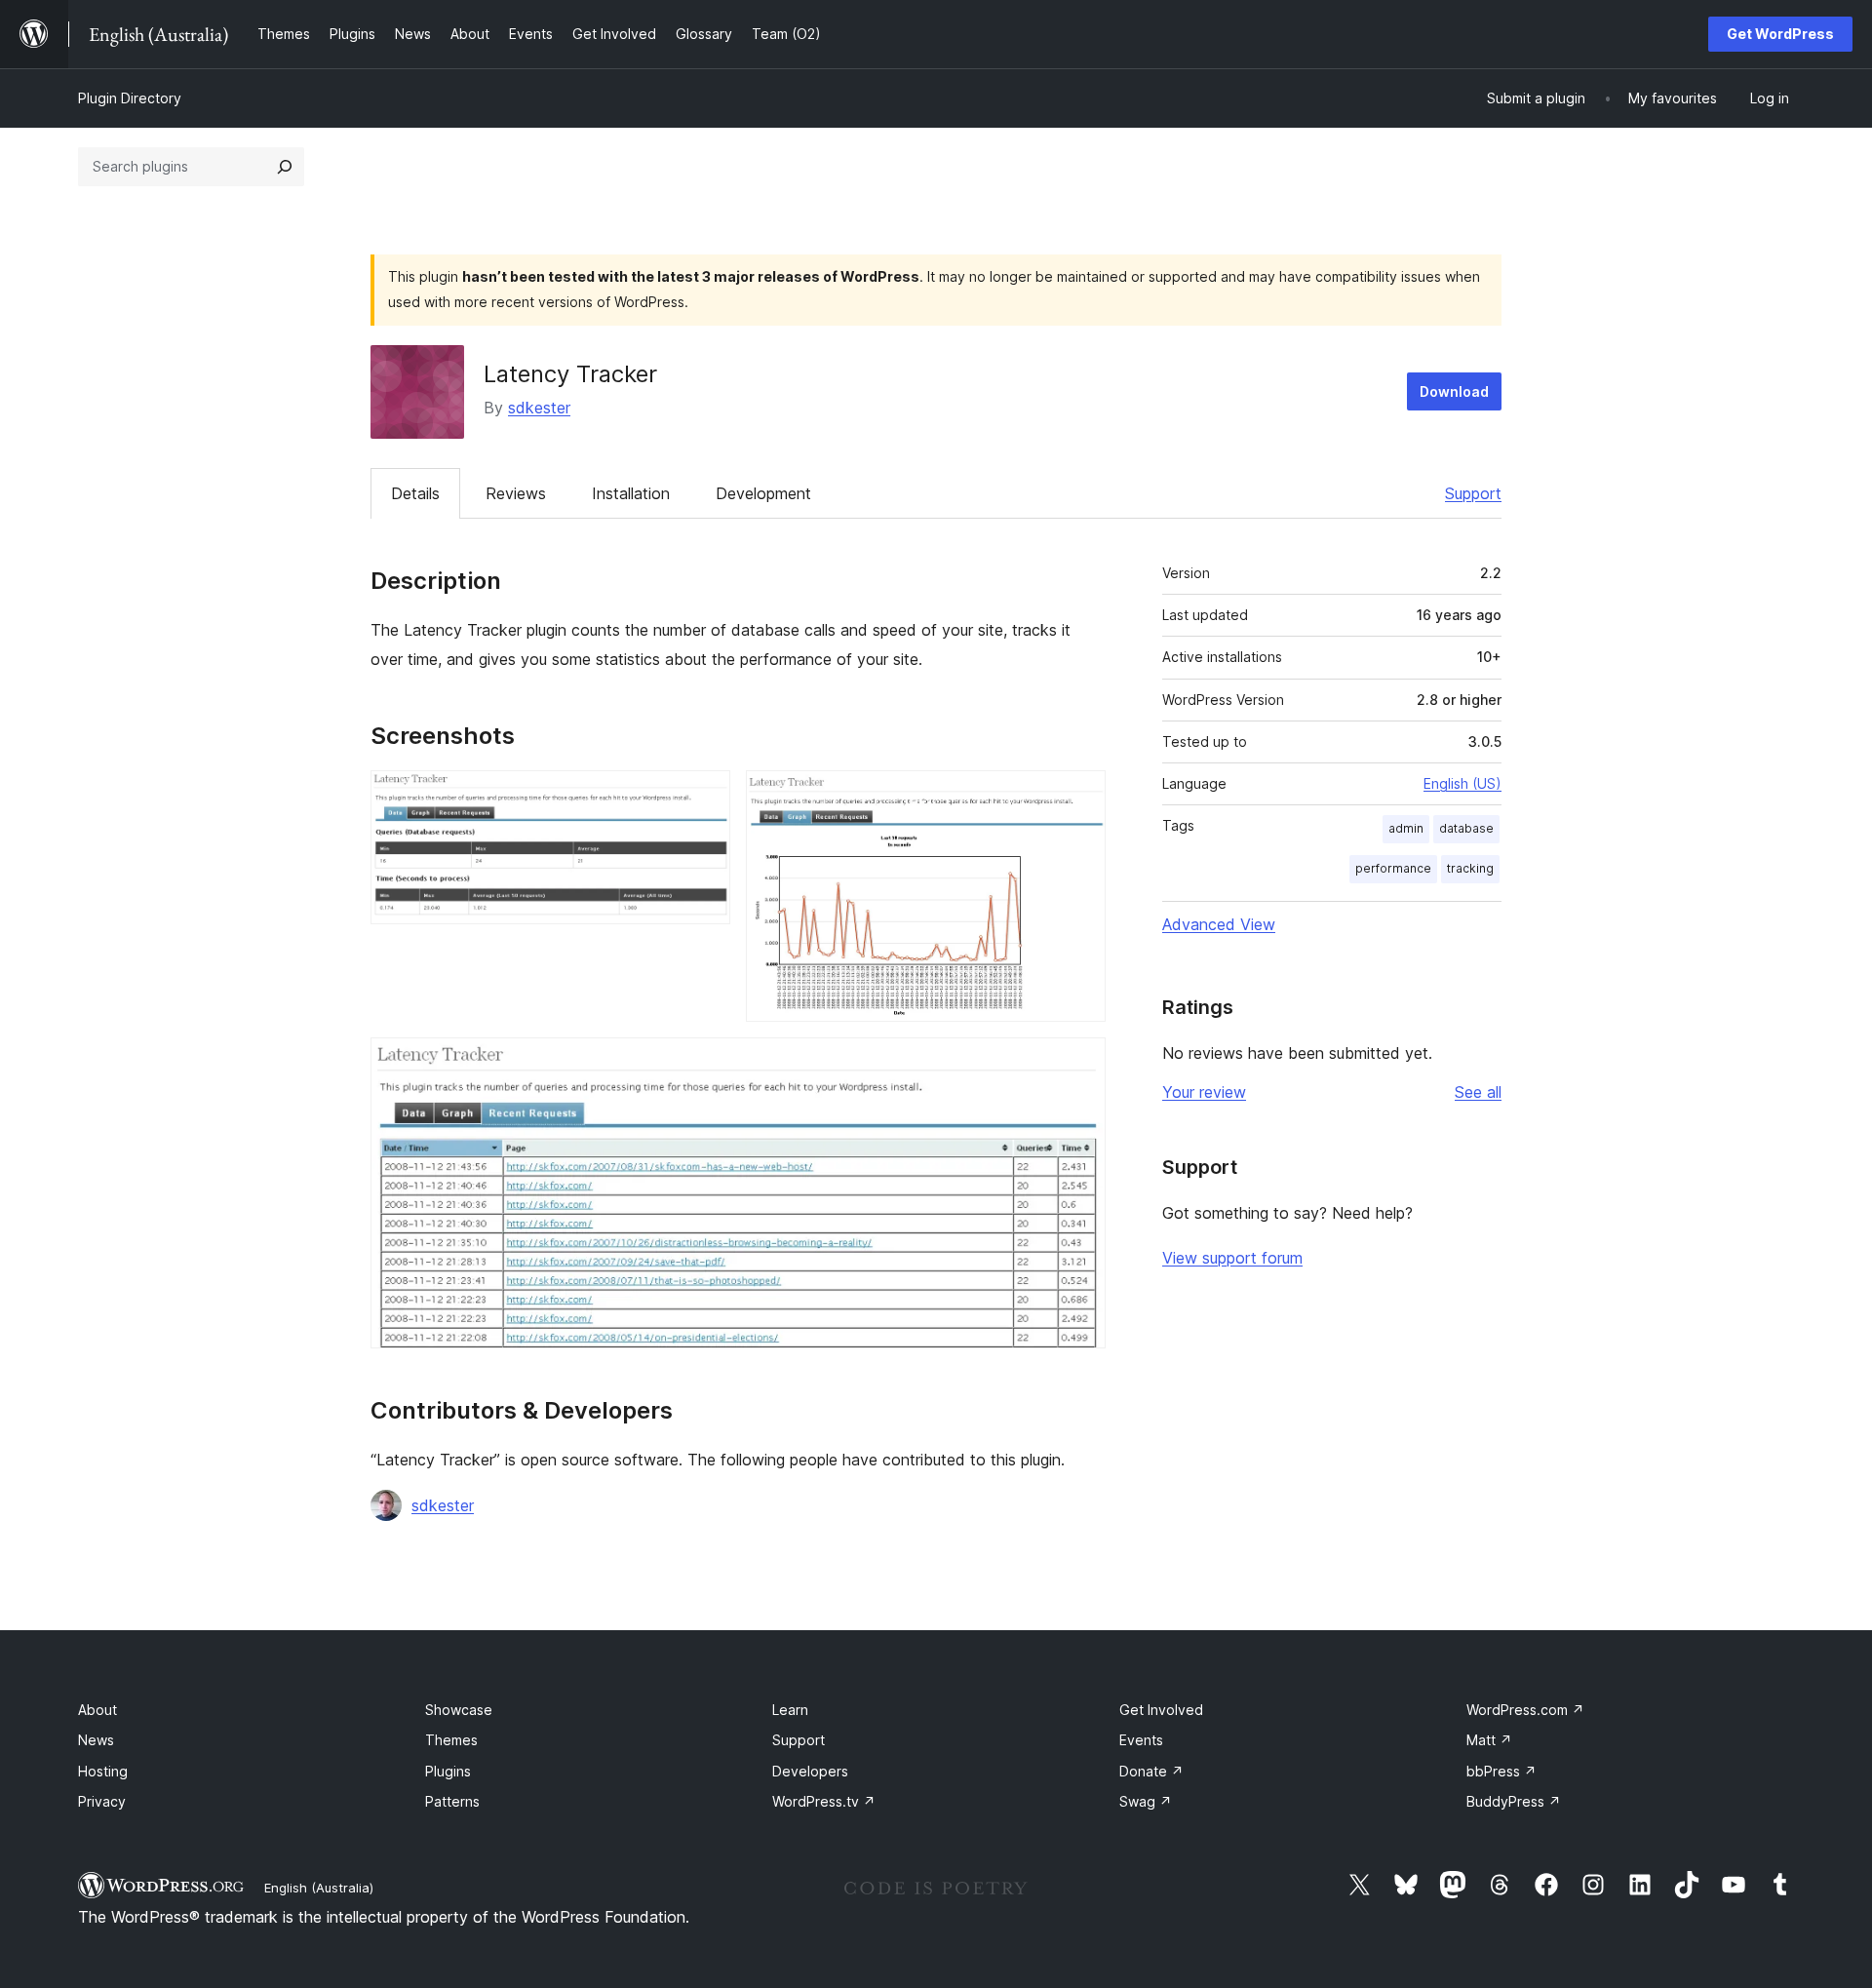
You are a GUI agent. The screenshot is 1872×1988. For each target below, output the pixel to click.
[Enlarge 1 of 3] (704, 797)
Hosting (103, 1771)
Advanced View (1219, 924)
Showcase (459, 1710)
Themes (451, 1740)
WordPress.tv (824, 1801)
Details (415, 493)
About (97, 1710)
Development (763, 493)
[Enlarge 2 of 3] (1079, 797)
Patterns (452, 1801)
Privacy (102, 1801)
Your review (1204, 1092)
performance (1393, 868)
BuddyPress (1514, 1801)
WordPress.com (1525, 1710)
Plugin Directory (130, 98)
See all (1478, 1092)
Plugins (448, 1771)
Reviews (516, 493)
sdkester (539, 408)
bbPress (1501, 1771)
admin (1406, 828)
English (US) (1462, 783)
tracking (1470, 868)
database (1466, 828)
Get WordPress (1780, 34)
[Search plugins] (285, 167)
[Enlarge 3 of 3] (1079, 1064)
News (96, 1740)
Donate (1151, 1771)
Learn (790, 1710)
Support (1473, 493)
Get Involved (1161, 1710)
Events (1141, 1740)
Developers (810, 1771)
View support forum (1232, 1258)
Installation (631, 493)
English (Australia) (319, 1888)
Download (1454, 391)
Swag (1146, 1801)
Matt (1489, 1740)
